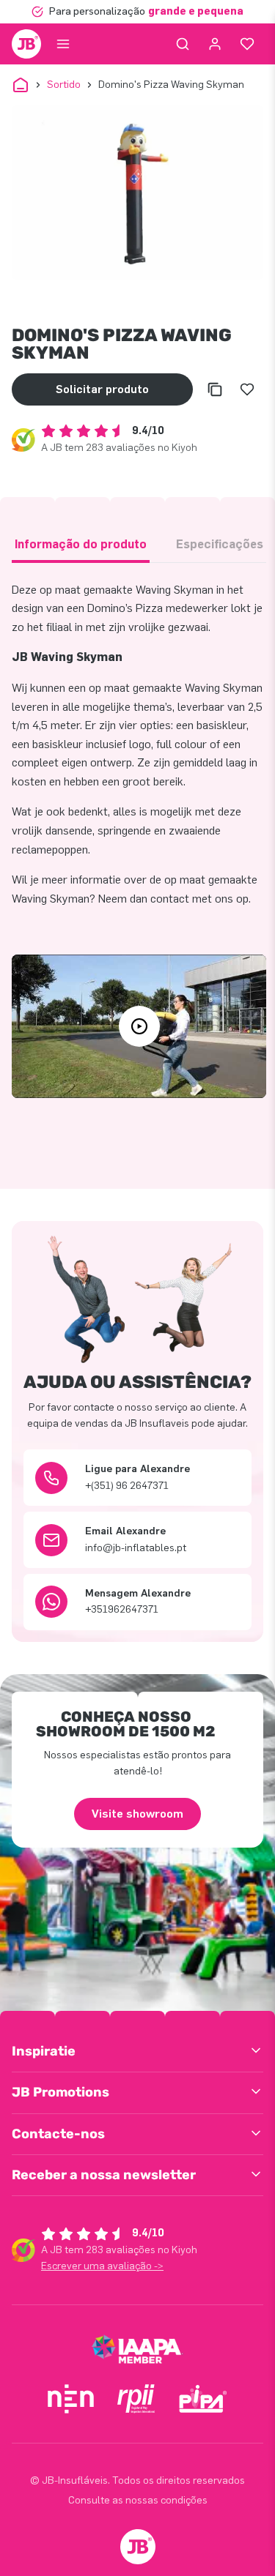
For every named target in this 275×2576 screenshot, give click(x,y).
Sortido (64, 85)
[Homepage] (26, 44)
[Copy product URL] (215, 389)
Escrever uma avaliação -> (102, 2266)
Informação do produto (81, 544)
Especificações (220, 544)
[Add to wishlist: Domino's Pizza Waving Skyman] (247, 389)
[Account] (215, 44)
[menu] (63, 44)
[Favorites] (247, 44)
